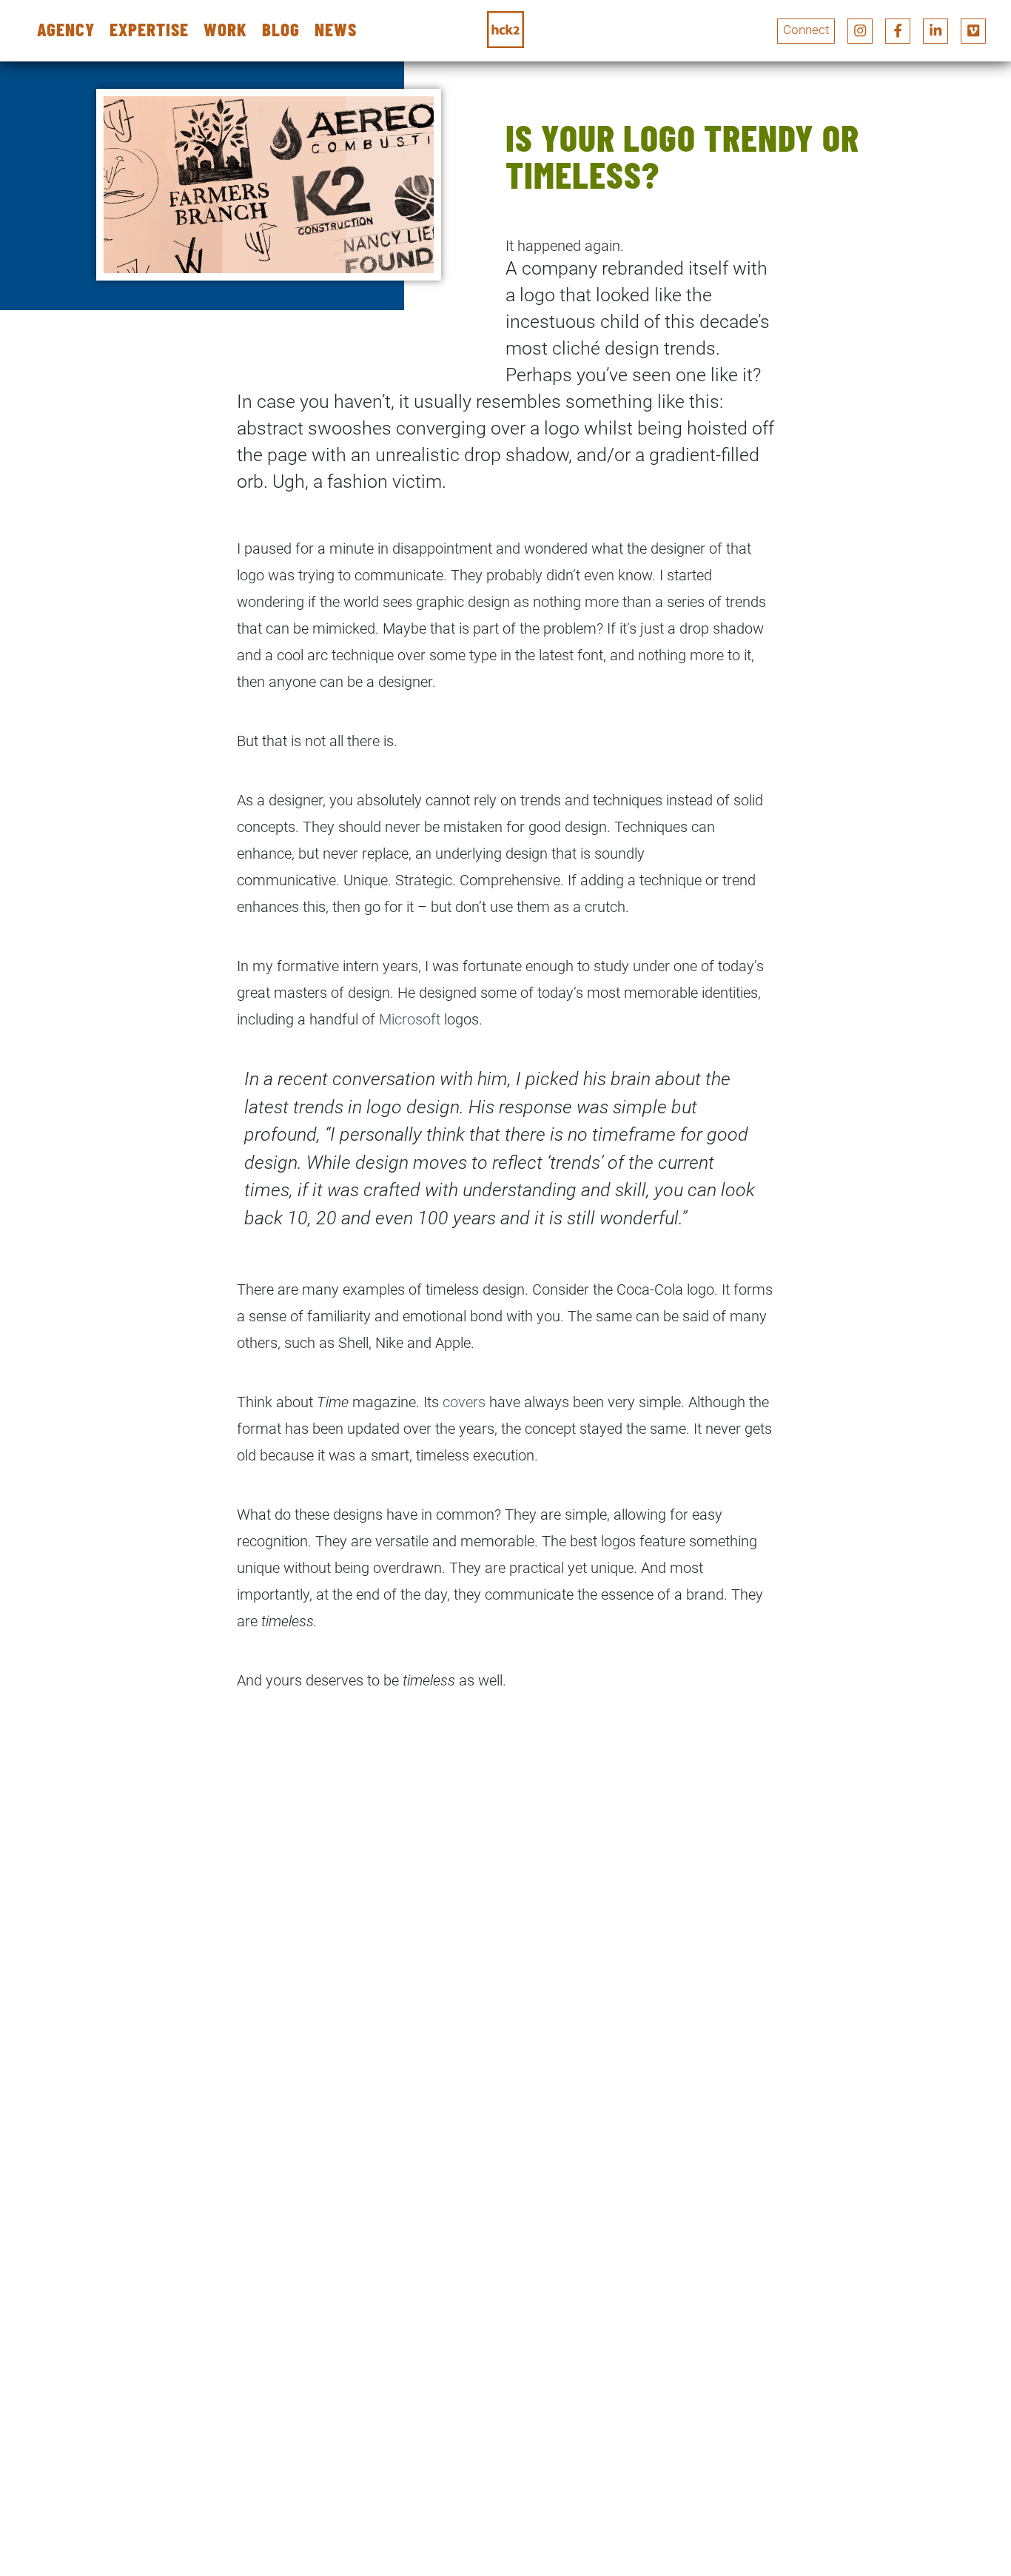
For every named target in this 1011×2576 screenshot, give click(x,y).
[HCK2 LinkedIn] (936, 31)
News (336, 30)
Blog (281, 30)
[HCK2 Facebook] (898, 31)
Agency (66, 30)
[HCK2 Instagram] (860, 31)
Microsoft (412, 1019)
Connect (806, 30)
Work (225, 30)
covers (466, 1402)
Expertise (149, 30)
